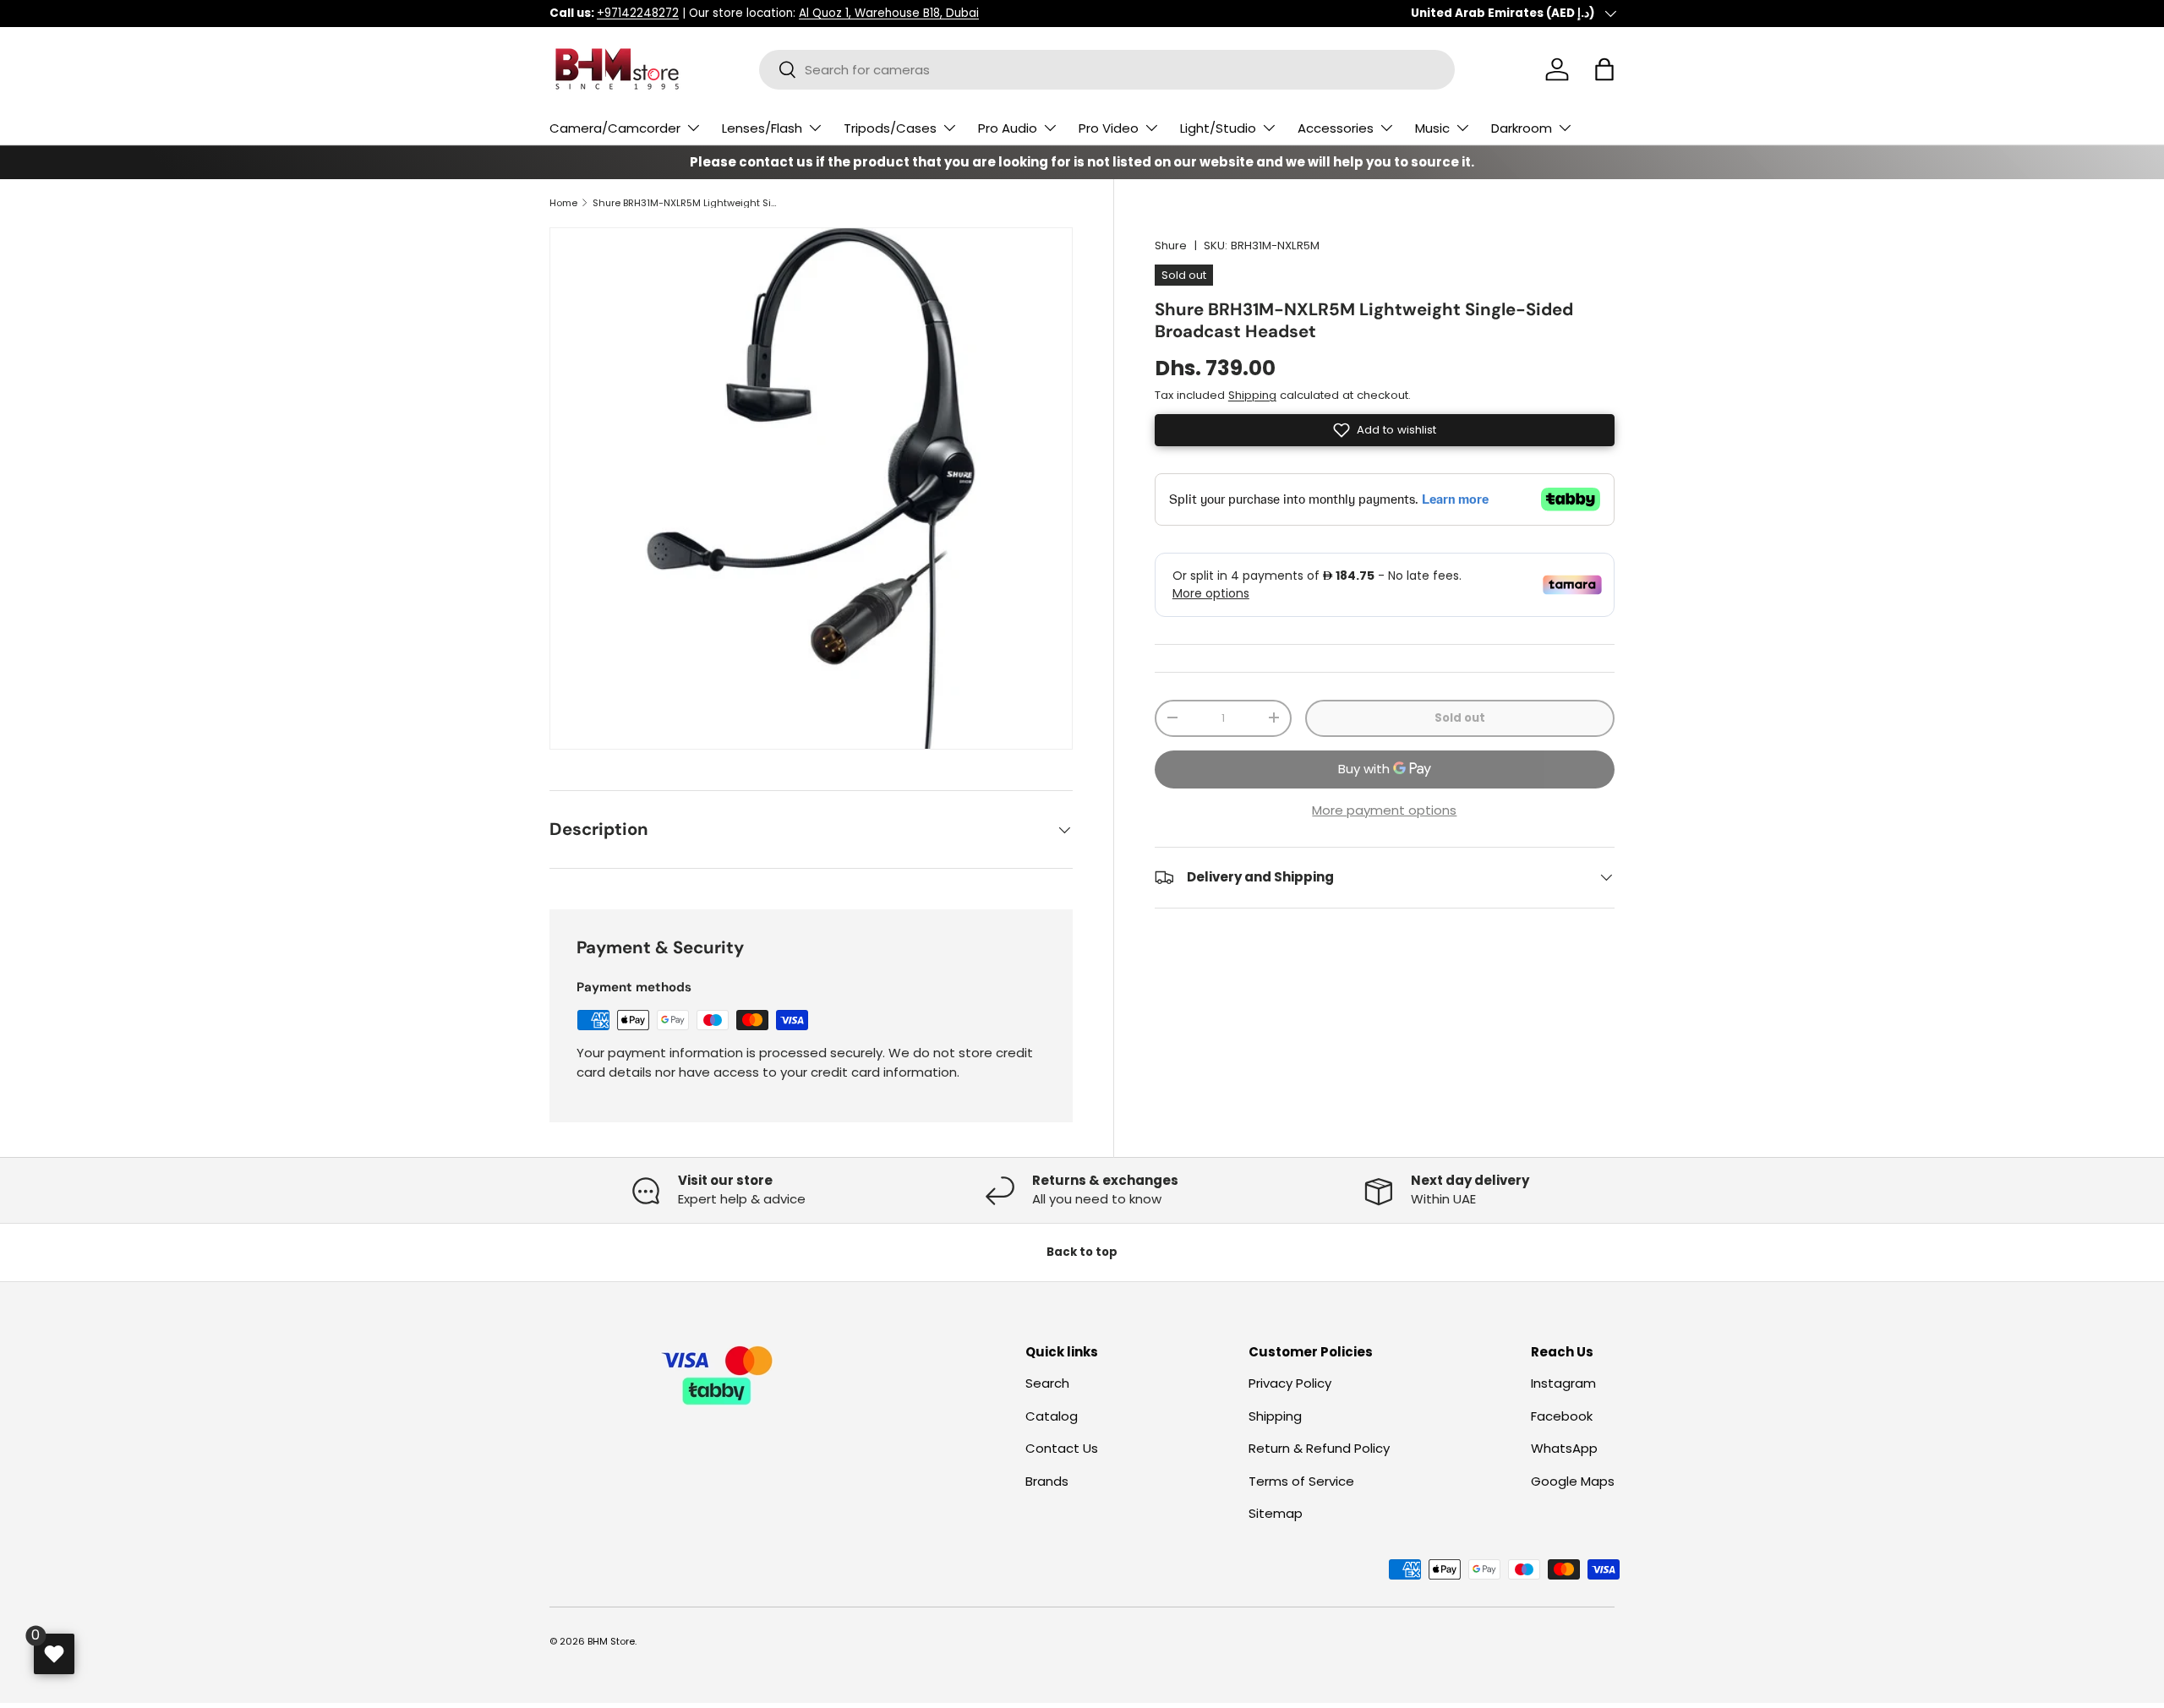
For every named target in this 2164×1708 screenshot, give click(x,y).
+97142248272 (638, 13)
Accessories (1336, 128)
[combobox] (1107, 70)
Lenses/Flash (762, 128)
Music (1432, 128)
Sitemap (1276, 1514)
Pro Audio (1008, 128)
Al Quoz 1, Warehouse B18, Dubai (889, 13)
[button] (1604, 69)
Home (563, 203)
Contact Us (1062, 1449)
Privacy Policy (1290, 1384)
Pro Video (1109, 128)
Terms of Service (1301, 1481)
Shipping (1252, 395)
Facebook (1562, 1416)
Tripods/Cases (890, 128)
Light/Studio (1218, 128)
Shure (1171, 246)
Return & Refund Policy (1319, 1449)
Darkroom (1522, 128)
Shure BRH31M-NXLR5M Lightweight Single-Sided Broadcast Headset (688, 203)
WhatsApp (1564, 1449)
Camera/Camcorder (615, 128)
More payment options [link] (1384, 809)
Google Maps (1573, 1481)
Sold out (1460, 718)
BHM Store (611, 1641)
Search (1047, 1384)
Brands (1047, 1481)
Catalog (1052, 1416)
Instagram (1563, 1384)
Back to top (1082, 1252)
